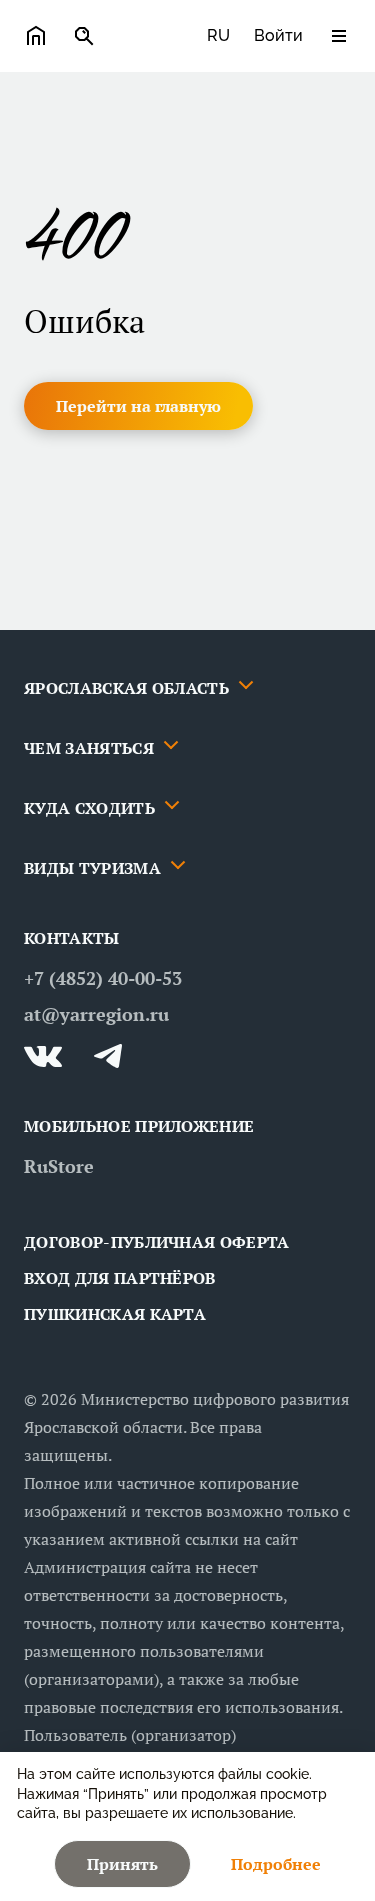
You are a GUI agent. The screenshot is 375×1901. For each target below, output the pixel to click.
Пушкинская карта (115, 1314)
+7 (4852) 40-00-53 (103, 978)
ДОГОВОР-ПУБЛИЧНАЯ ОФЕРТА (157, 1242)
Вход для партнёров (120, 1278)
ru (218, 35)
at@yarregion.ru (96, 1014)
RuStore (59, 1166)
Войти (278, 35)
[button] (138, 406)
